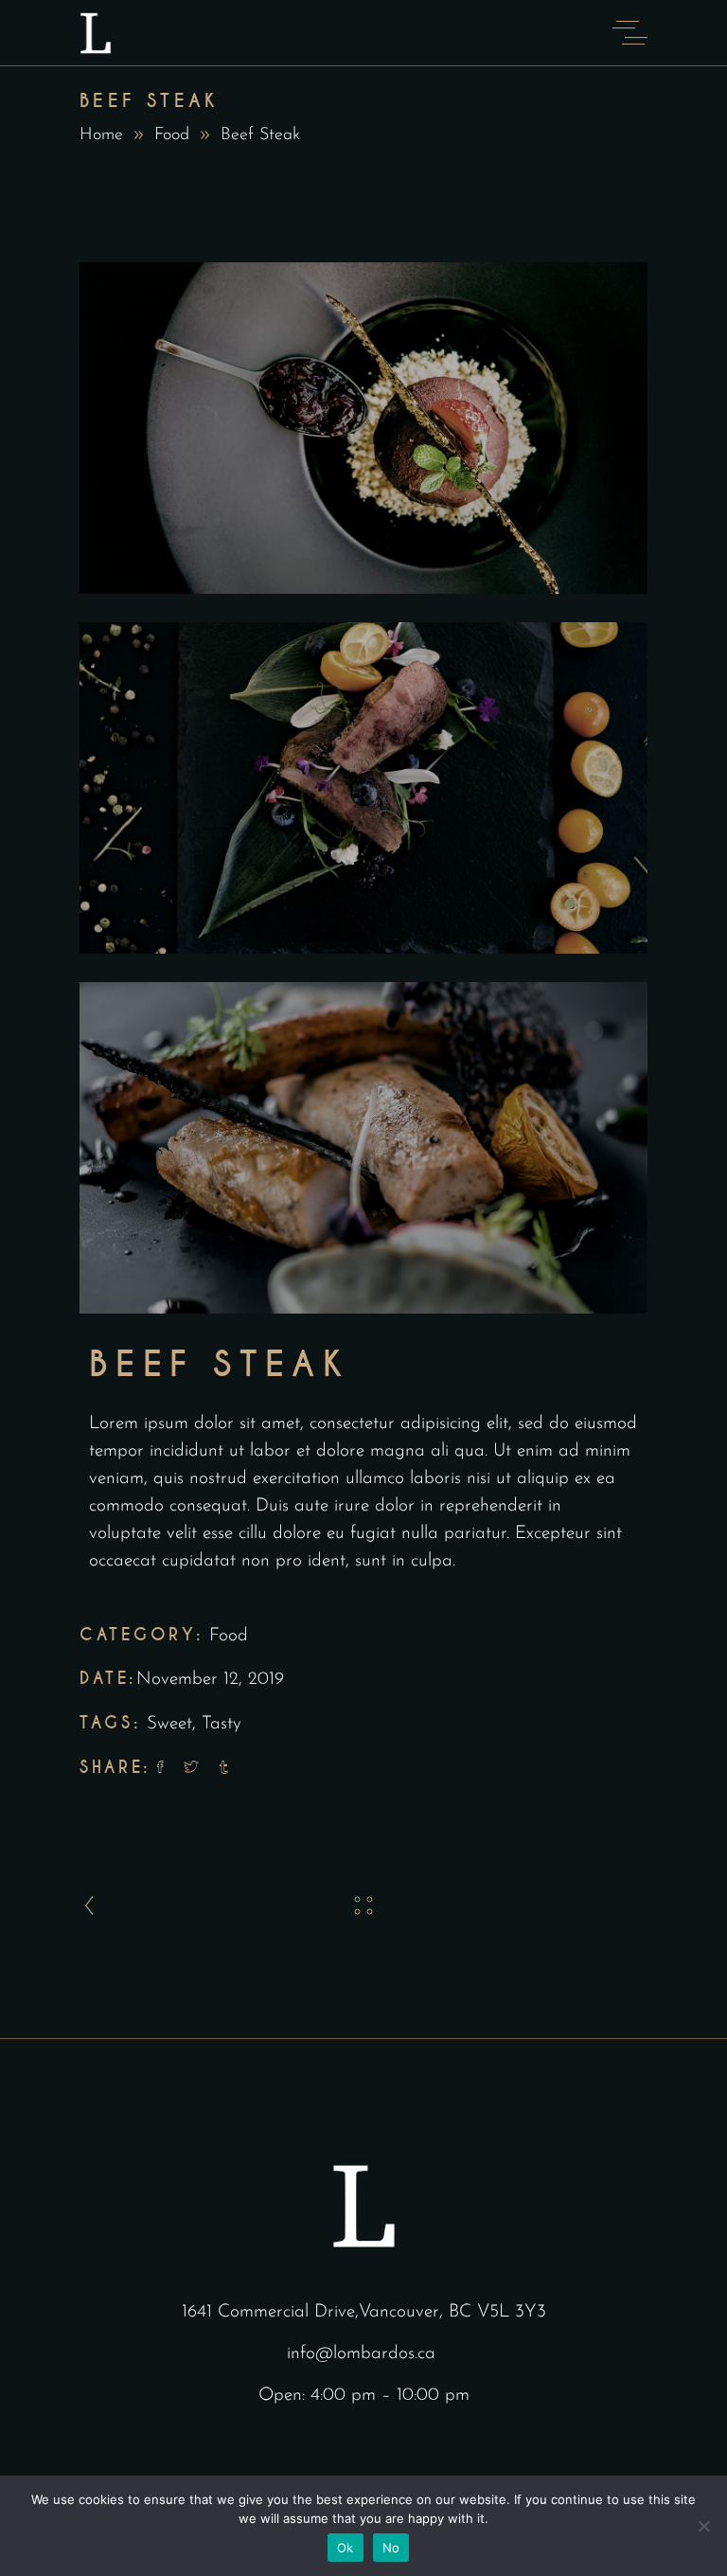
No (391, 2548)
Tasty (222, 1724)
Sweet (169, 1724)
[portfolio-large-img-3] (363, 1148)
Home (101, 135)
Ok (346, 2548)
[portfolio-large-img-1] (363, 428)
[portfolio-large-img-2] (363, 788)
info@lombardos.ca (361, 2354)
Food (172, 135)
